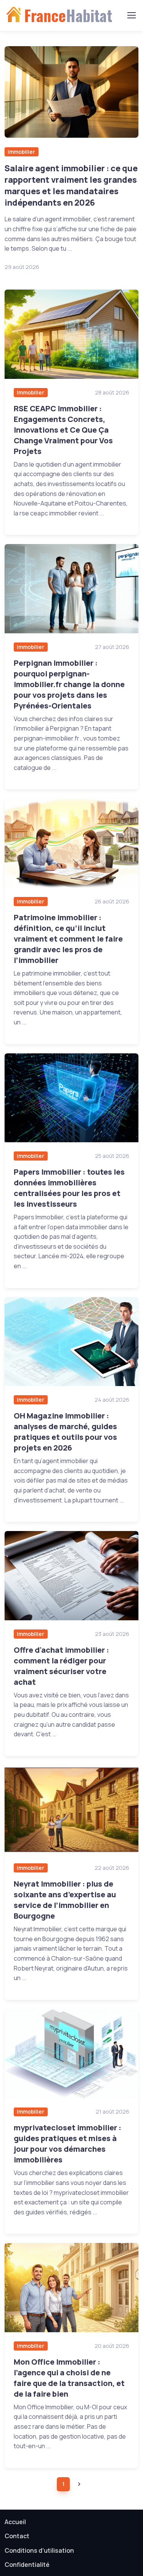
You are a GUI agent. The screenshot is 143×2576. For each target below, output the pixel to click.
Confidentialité (27, 2565)
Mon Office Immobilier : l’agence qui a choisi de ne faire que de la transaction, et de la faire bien (69, 2378)
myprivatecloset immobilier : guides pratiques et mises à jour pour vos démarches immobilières (67, 2144)
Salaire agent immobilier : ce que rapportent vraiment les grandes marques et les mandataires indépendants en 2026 (71, 185)
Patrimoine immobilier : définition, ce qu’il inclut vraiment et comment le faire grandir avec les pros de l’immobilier (68, 939)
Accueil (15, 2522)
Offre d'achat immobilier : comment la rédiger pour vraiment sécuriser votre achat (61, 1666)
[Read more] (71, 92)
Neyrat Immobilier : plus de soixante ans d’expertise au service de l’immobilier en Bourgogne (65, 1900)
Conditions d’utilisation (39, 2550)
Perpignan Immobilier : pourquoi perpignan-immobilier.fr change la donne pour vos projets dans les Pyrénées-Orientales (69, 684)
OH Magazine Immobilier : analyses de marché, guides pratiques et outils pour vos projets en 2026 (65, 1432)
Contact (17, 2536)
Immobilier (21, 152)
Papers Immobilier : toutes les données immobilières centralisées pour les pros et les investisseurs (69, 1188)
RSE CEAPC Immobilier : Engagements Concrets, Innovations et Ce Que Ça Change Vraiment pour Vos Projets (63, 430)
